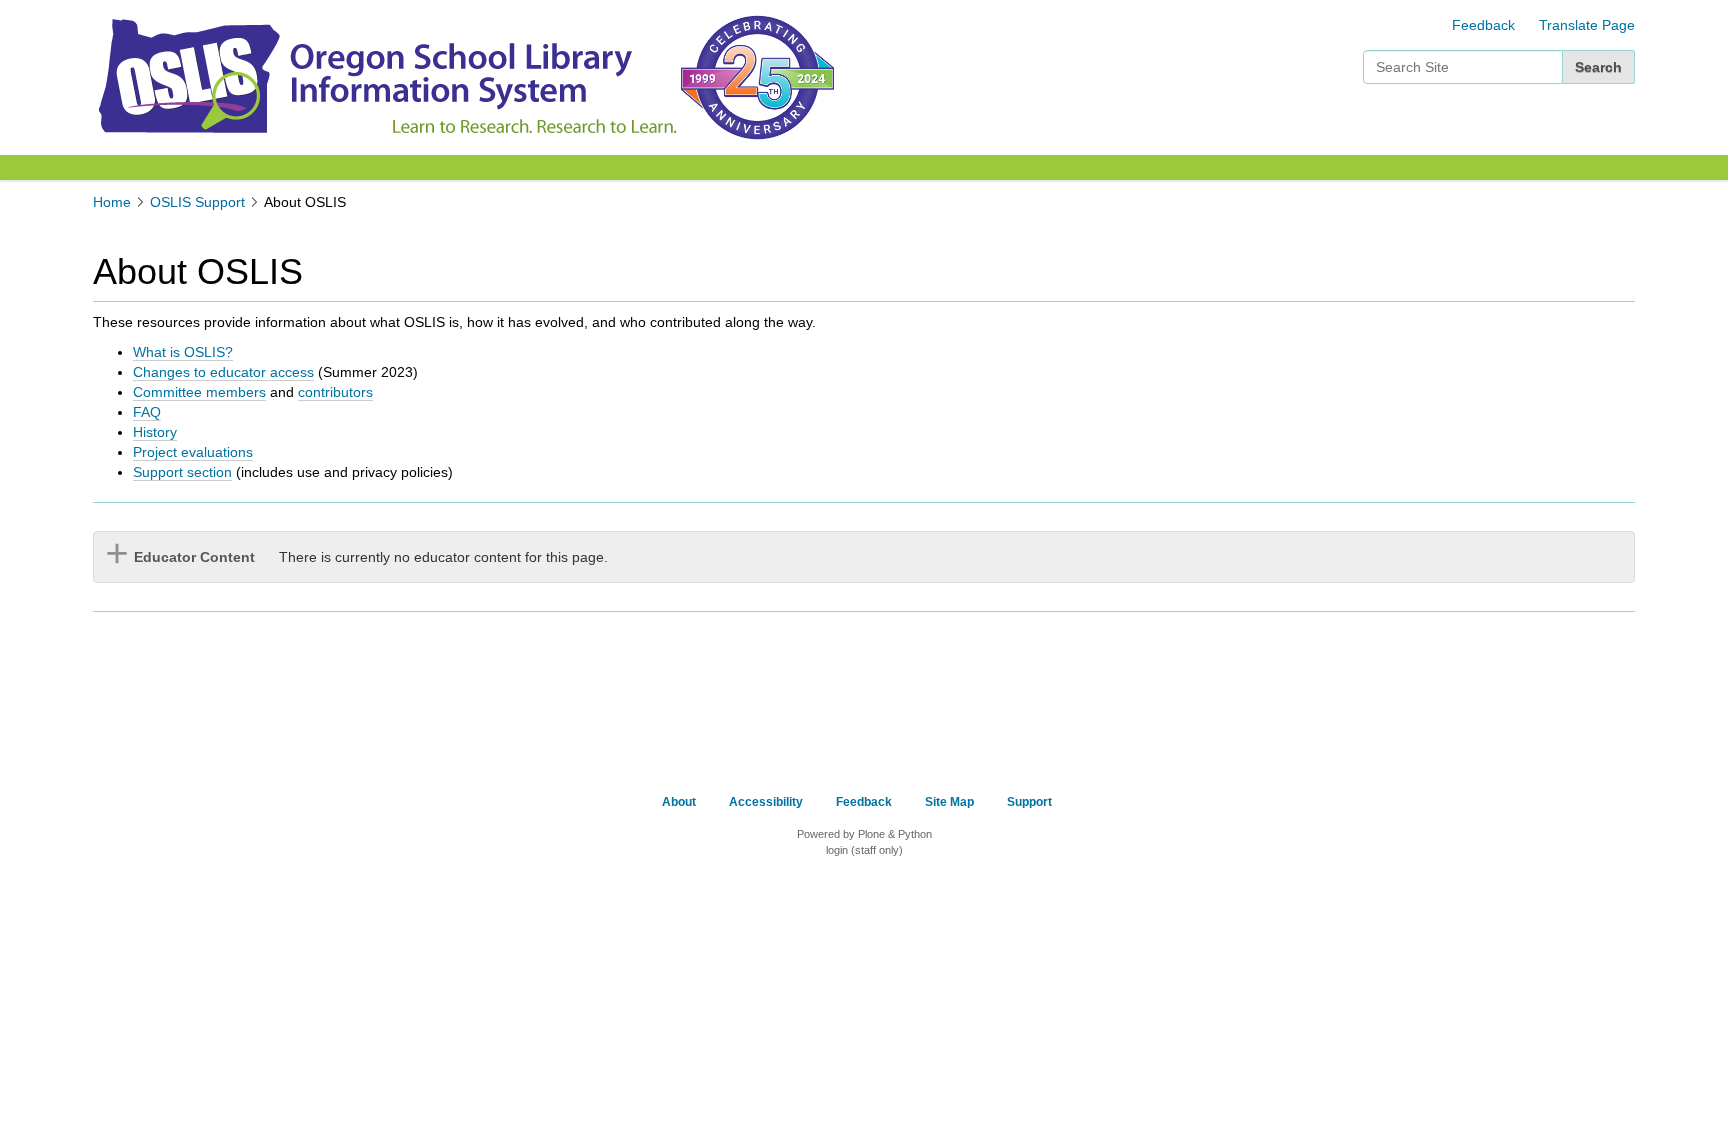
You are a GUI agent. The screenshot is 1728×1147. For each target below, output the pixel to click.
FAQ (147, 412)
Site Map (949, 802)
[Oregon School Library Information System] (385, 76)
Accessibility (766, 802)
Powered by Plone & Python (864, 834)
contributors (335, 392)
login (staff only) (864, 850)
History (155, 432)
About (679, 802)
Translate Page (1587, 25)
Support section (182, 472)
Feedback (1483, 25)
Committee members (199, 392)
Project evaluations (193, 452)
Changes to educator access (223, 372)
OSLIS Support (197, 202)
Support (1029, 802)
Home (112, 202)
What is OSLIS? (183, 352)
